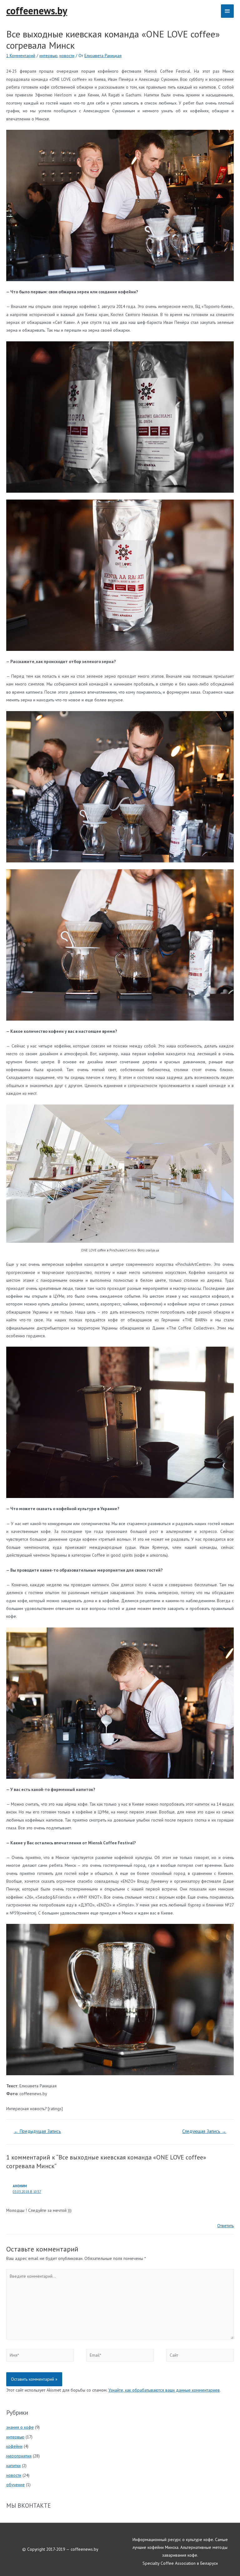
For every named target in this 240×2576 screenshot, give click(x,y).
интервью (48, 56)
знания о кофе (20, 2427)
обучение (15, 2485)
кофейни (14, 2446)
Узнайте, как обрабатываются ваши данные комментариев (164, 2390)
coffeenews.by (37, 11)
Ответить (225, 2226)
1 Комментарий (21, 56)
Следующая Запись (204, 2131)
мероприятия (19, 2456)
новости (67, 56)
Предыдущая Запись (37, 2131)
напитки (13, 2466)
